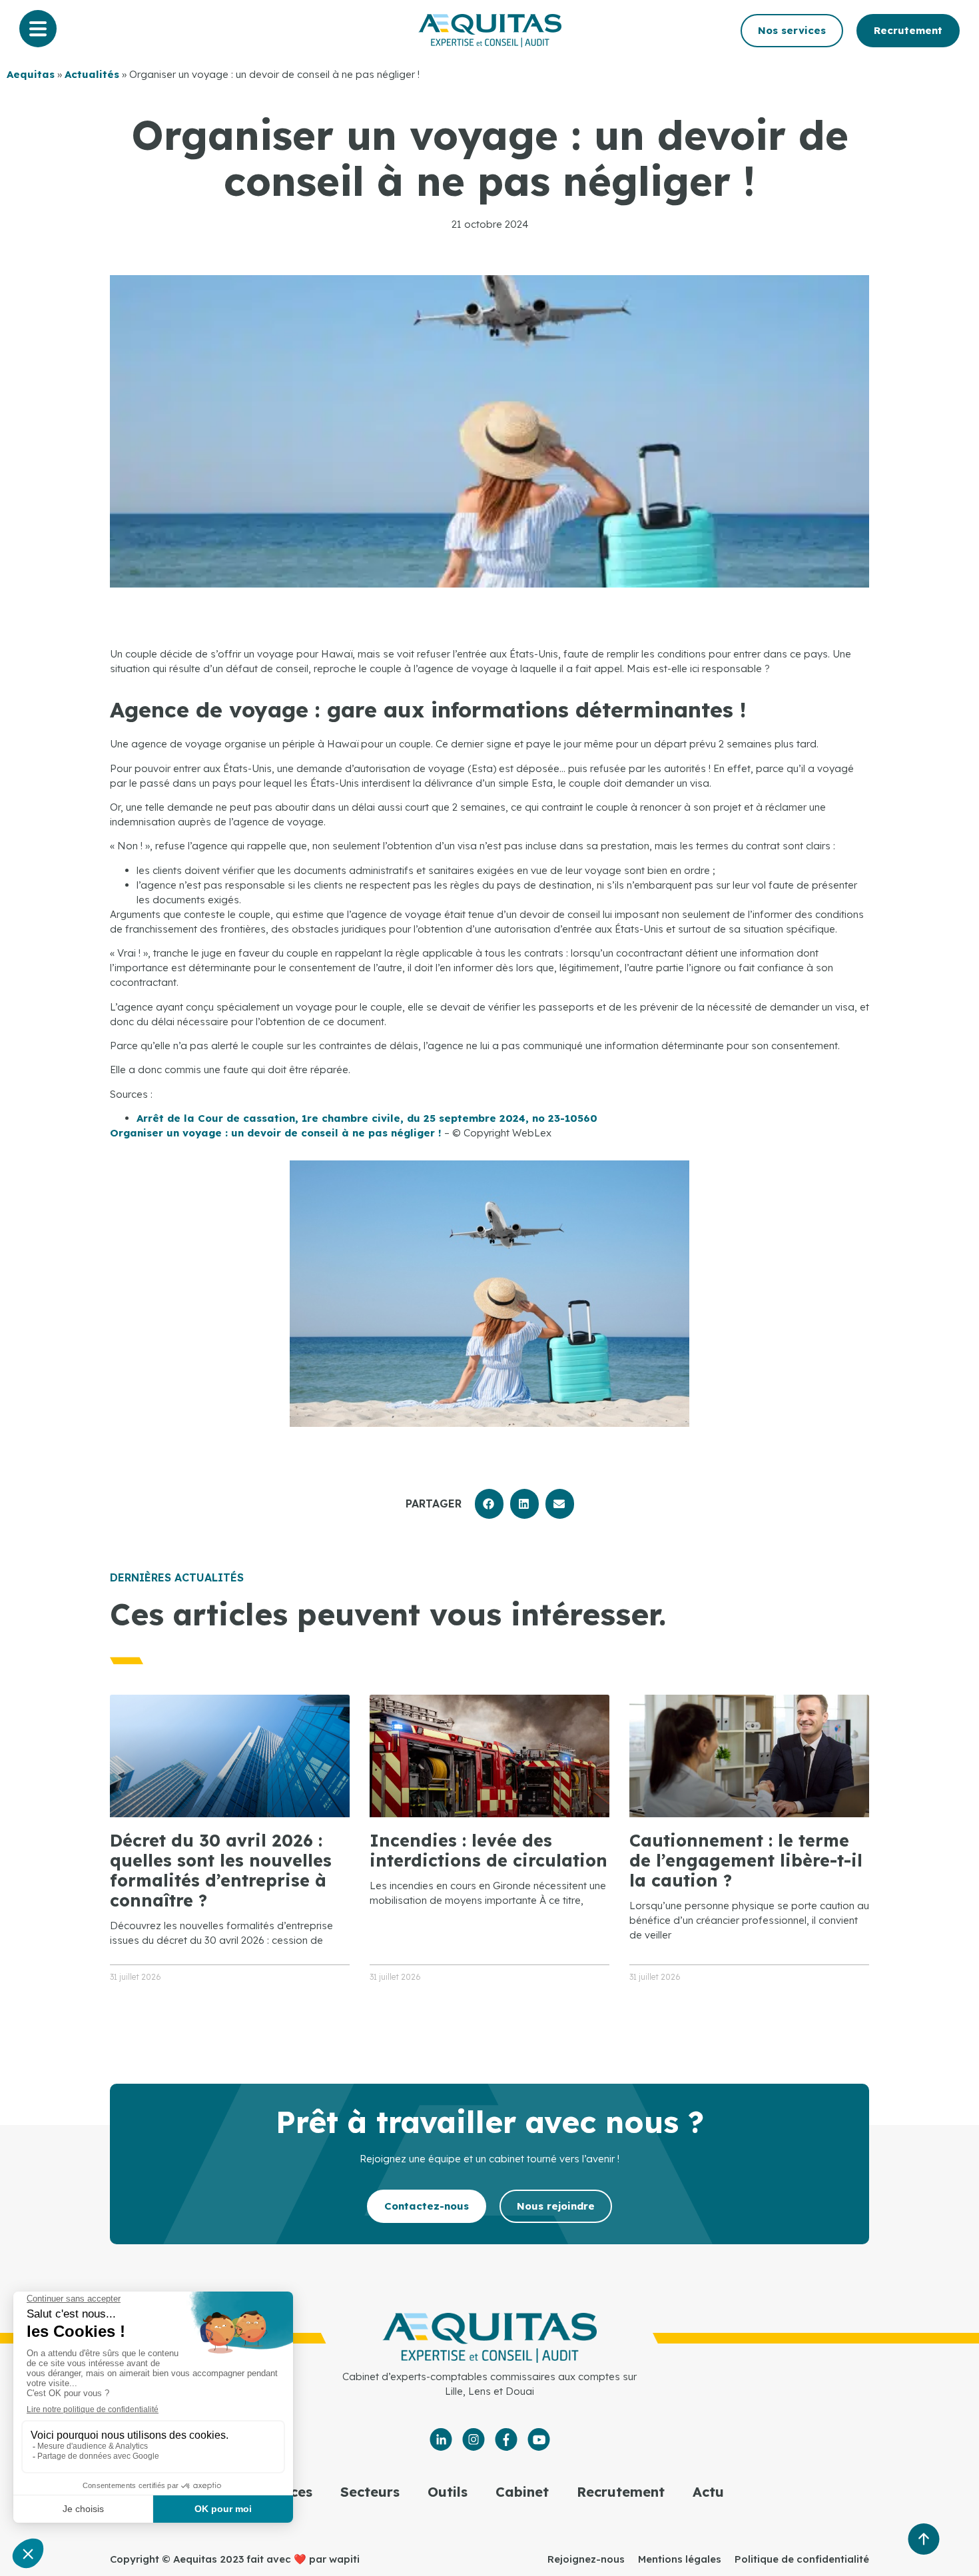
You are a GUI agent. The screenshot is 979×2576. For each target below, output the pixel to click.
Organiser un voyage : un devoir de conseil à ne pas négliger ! (276, 1133)
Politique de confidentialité (802, 2559)
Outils (448, 2492)
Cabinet (522, 2492)
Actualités (92, 74)
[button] (489, 1504)
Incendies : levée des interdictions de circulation (489, 1850)
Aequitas (31, 74)
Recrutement (621, 2492)
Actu (708, 2492)
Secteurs (370, 2492)
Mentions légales (680, 2559)
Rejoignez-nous (586, 2559)
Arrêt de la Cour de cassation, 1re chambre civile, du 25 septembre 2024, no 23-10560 (367, 1118)
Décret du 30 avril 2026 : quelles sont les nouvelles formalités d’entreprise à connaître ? (221, 1870)
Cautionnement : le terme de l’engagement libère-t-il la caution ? (746, 1860)
